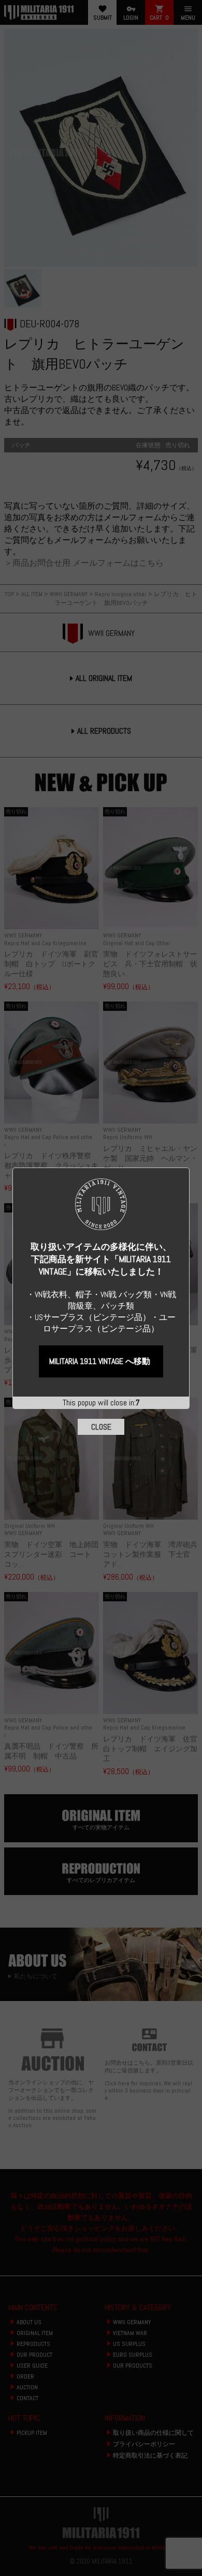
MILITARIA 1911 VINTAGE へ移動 (100, 1361)
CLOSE (101, 1427)
